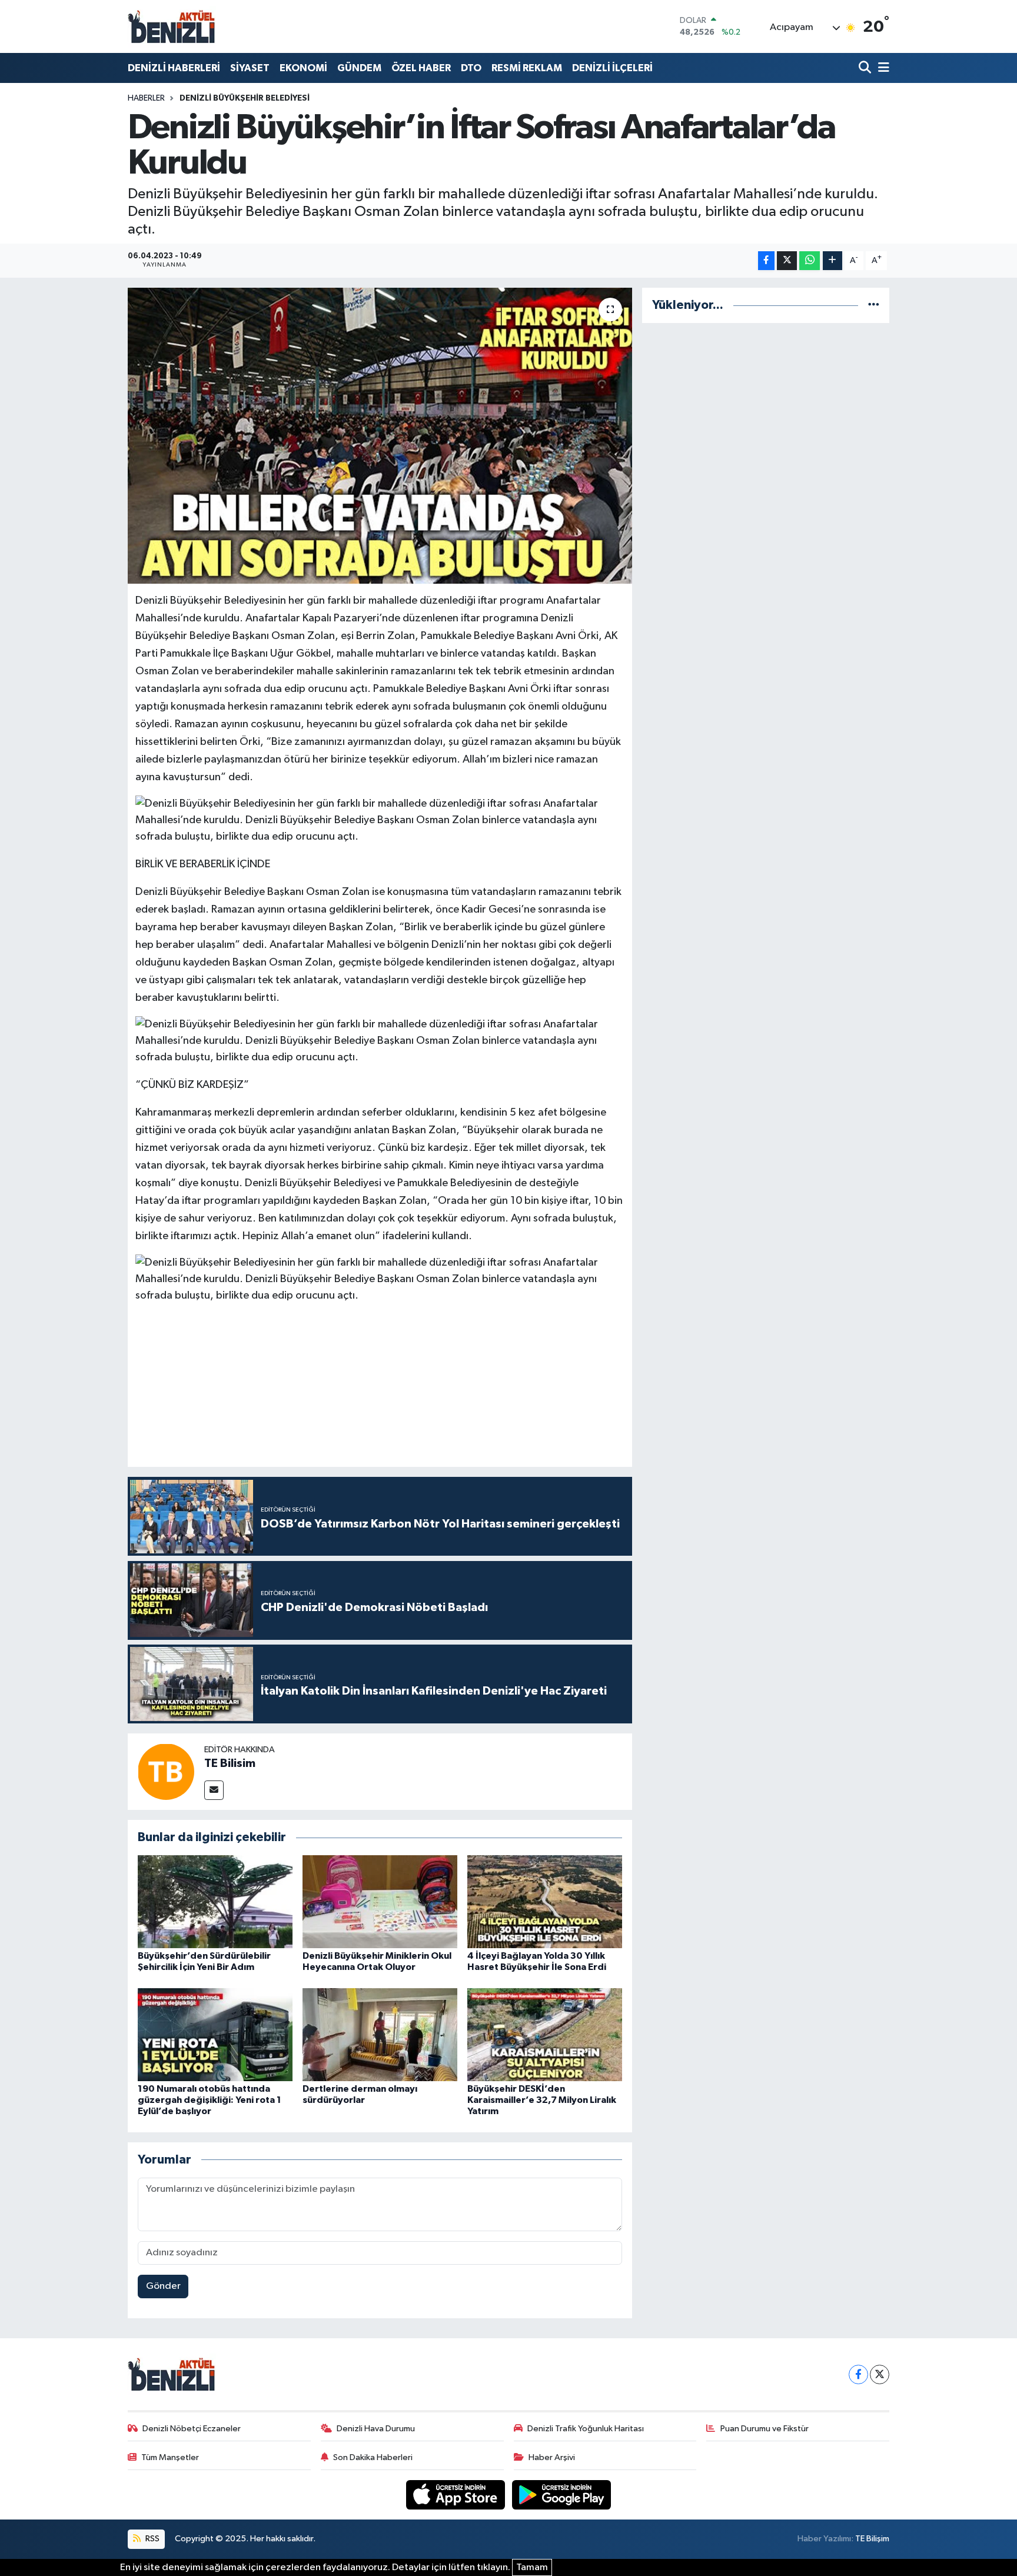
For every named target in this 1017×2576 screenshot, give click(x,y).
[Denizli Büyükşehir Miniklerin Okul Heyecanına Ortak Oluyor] (380, 1901)
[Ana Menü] (882, 68)
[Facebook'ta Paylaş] (766, 261)
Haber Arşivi (552, 2457)
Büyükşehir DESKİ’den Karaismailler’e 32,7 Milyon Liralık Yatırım (542, 2100)
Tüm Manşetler (170, 2457)
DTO (471, 68)
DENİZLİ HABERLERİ (174, 68)
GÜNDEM (359, 68)
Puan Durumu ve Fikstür (765, 2429)
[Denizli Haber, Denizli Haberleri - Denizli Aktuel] (172, 26)
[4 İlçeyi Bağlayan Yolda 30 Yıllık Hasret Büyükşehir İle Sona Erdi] (545, 1901)
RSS (152, 2539)
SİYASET (250, 68)
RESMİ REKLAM (527, 68)
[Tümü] (874, 305)
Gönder (163, 2286)
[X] (880, 2374)
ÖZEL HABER (421, 68)
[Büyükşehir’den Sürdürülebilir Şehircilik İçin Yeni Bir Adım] (215, 1901)
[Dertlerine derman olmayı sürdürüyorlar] (380, 2034)
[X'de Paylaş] (787, 261)
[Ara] (866, 68)
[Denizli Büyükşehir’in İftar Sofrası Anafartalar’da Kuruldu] (380, 435)
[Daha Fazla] (832, 261)
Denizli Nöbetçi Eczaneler (192, 2429)
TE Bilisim (230, 1763)
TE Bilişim (872, 2539)
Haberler (146, 98)
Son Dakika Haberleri (373, 2457)
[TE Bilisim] (166, 1771)
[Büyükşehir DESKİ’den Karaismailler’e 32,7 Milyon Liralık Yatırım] (545, 2034)
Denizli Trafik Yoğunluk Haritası (586, 2429)
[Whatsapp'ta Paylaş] (810, 261)
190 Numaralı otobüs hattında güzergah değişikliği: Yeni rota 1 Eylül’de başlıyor (210, 2100)
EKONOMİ (303, 68)
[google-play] (562, 2495)
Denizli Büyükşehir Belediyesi (245, 98)
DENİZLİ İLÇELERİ (612, 68)
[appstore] (457, 2495)
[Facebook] (858, 2374)
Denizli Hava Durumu (376, 2429)
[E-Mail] (214, 1790)
